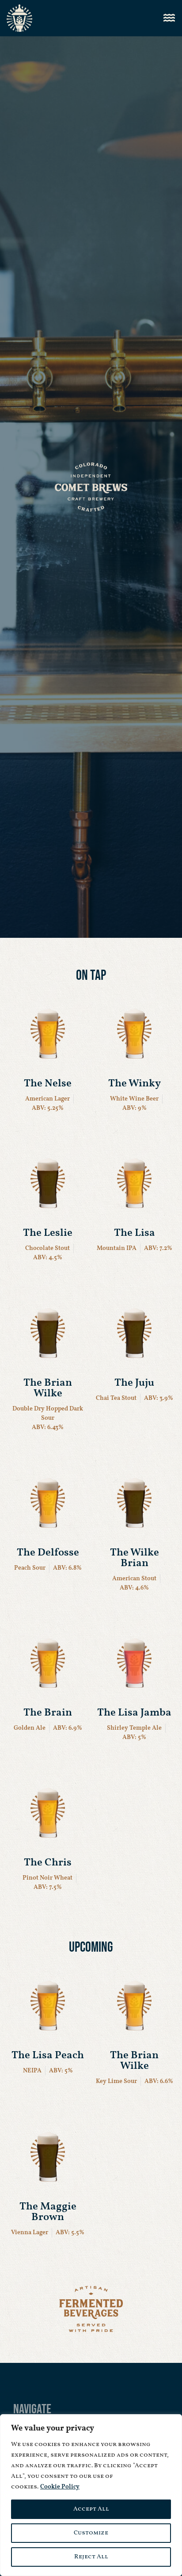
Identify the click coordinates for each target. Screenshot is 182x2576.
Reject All (91, 2557)
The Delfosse (48, 1553)
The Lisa (135, 1233)
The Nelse (48, 1084)
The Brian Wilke (48, 1388)
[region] (91, 2495)
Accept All (91, 2509)
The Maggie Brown (48, 2212)
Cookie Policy (60, 2487)
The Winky (135, 1084)
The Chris (48, 1863)
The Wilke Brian (135, 1558)
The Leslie (48, 1233)
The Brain (48, 1713)
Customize (91, 2533)
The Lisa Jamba (134, 1713)
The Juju (134, 1383)
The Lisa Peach (48, 2056)
